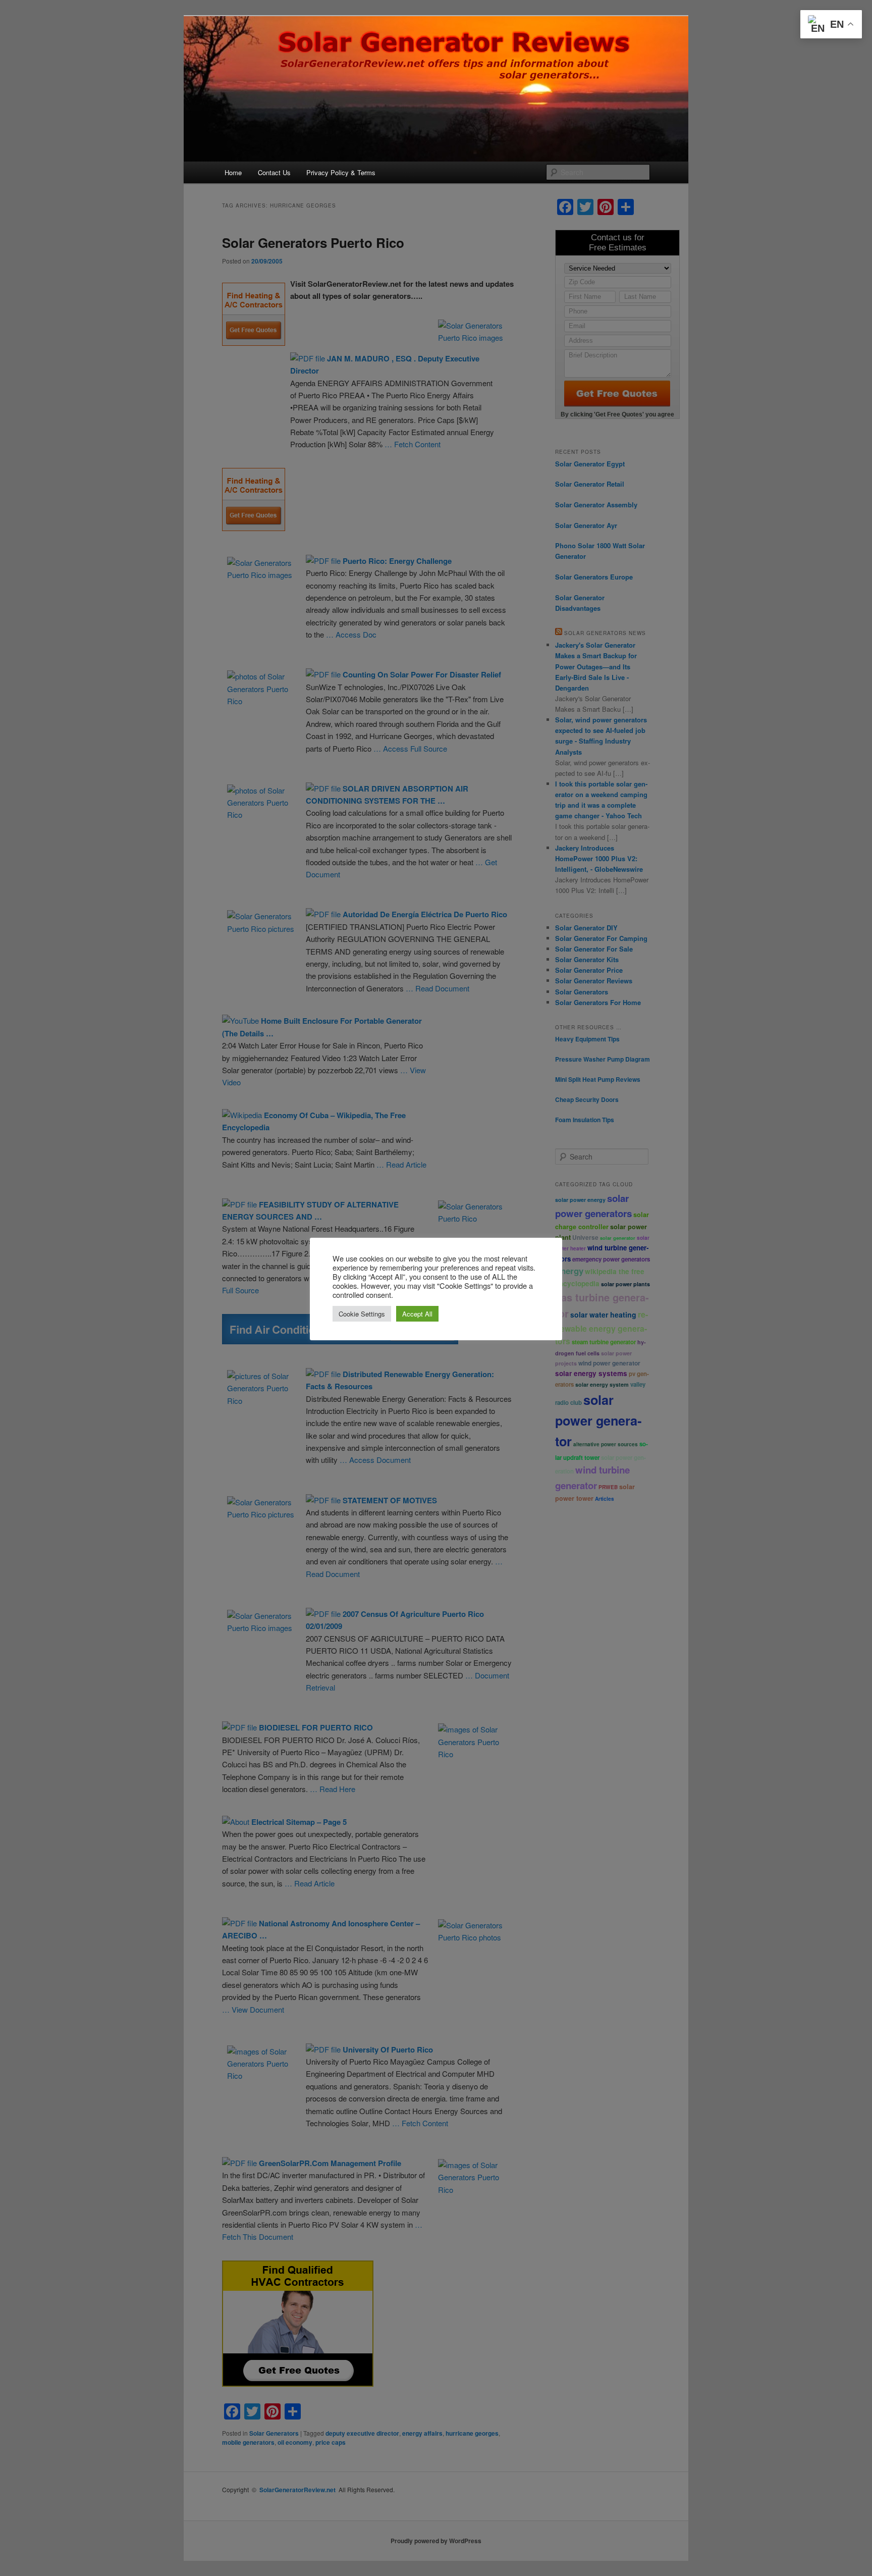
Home (233, 172)
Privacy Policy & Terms (341, 172)
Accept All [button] (417, 1314)
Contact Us (274, 172)
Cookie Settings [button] (362, 1314)
